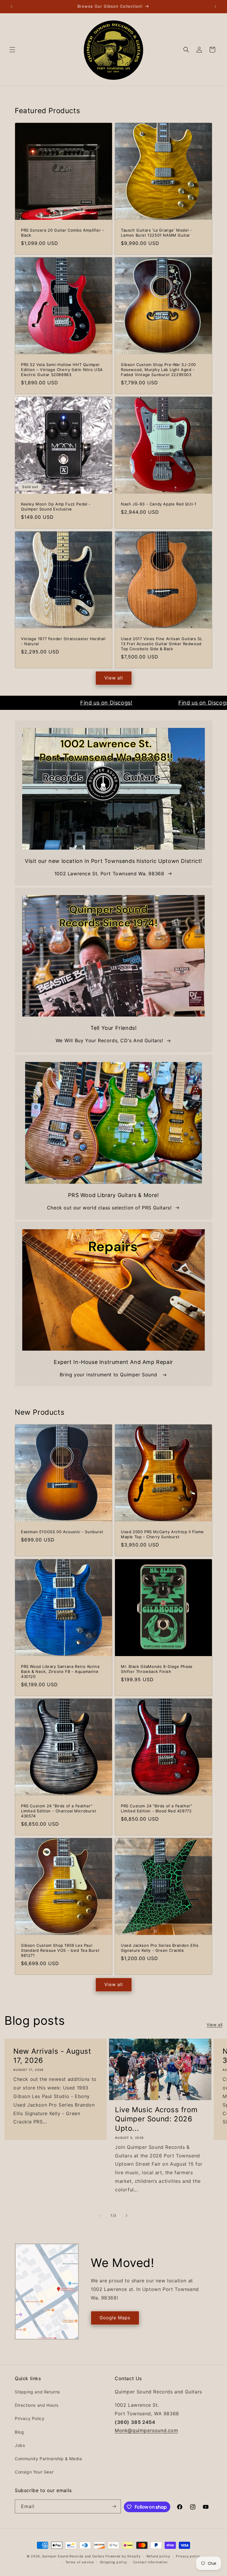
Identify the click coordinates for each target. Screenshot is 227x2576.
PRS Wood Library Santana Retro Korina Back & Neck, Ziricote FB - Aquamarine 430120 (60, 1671)
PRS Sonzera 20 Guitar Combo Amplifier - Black (63, 233)
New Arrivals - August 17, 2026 (52, 2056)
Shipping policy (114, 2562)
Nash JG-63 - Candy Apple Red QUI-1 (159, 504)
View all (114, 678)
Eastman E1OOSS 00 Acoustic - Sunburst (62, 1532)
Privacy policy (188, 2556)
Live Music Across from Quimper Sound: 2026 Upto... (156, 2119)
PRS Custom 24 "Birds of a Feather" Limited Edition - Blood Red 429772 (157, 1808)
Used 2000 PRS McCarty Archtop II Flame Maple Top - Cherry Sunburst (162, 1534)
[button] (12, 50)
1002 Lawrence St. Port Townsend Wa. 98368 (109, 874)
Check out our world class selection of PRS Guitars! (109, 1208)
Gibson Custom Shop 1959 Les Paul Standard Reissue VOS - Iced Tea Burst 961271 (60, 1950)
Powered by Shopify (123, 2556)
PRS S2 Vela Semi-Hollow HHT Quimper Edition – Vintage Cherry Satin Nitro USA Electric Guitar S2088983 (62, 370)
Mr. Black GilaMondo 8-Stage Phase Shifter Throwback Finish (157, 1669)
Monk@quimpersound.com (146, 2430)
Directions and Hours (37, 2405)
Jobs (20, 2445)
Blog (19, 2432)
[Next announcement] (215, 6)
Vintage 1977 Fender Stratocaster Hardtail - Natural (63, 641)
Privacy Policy (30, 2418)
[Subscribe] (114, 2506)
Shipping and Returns (37, 2392)
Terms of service (80, 2562)
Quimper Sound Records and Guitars (73, 2556)
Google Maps (115, 2318)
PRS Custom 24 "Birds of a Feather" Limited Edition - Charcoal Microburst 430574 (59, 1811)
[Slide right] (127, 2216)
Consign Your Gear (34, 2472)
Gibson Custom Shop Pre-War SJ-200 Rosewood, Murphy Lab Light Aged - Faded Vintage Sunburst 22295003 (158, 370)
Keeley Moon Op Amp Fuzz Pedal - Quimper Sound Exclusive (56, 506)
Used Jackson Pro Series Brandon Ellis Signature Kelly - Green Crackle (160, 1948)
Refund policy (158, 2556)
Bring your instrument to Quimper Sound (109, 1375)
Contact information (150, 2562)
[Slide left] (100, 2216)
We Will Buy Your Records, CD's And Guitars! (109, 1040)
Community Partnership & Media (48, 2459)
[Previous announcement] (12, 6)
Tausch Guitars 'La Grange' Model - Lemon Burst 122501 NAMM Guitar (156, 233)
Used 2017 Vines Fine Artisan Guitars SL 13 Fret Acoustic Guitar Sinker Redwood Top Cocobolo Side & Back (162, 644)
